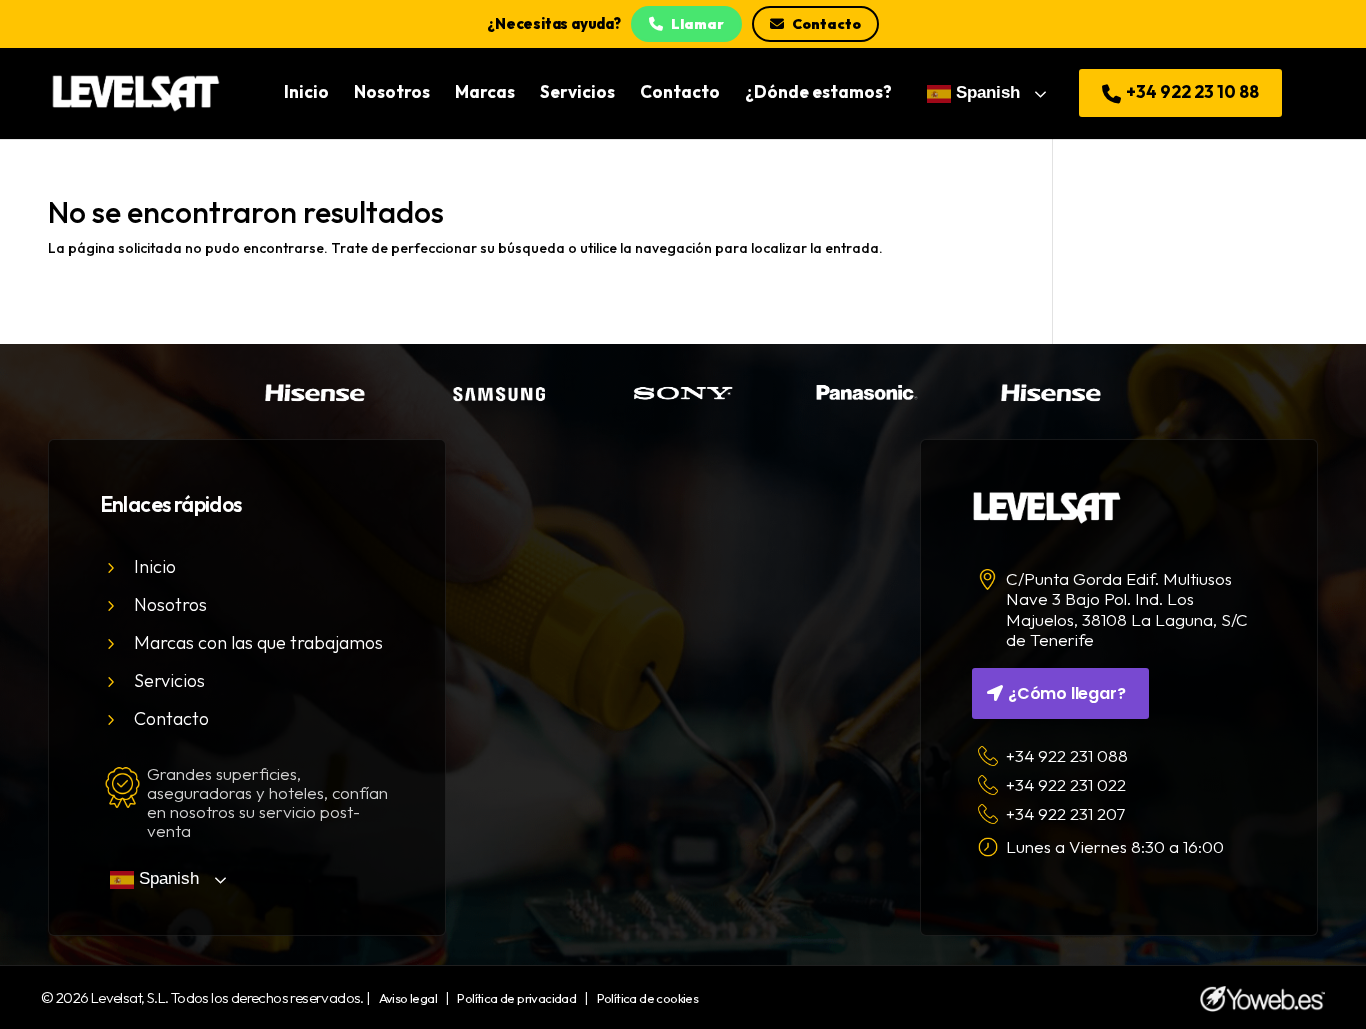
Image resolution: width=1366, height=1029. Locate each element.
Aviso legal (408, 998)
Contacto (826, 24)
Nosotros (392, 93)
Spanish (985, 92)
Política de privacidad (516, 998)
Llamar (697, 24)
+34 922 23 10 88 (1191, 91)
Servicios (577, 93)
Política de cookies (648, 998)
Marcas (485, 93)
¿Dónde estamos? (818, 93)
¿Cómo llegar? (1066, 693)
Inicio (306, 93)
